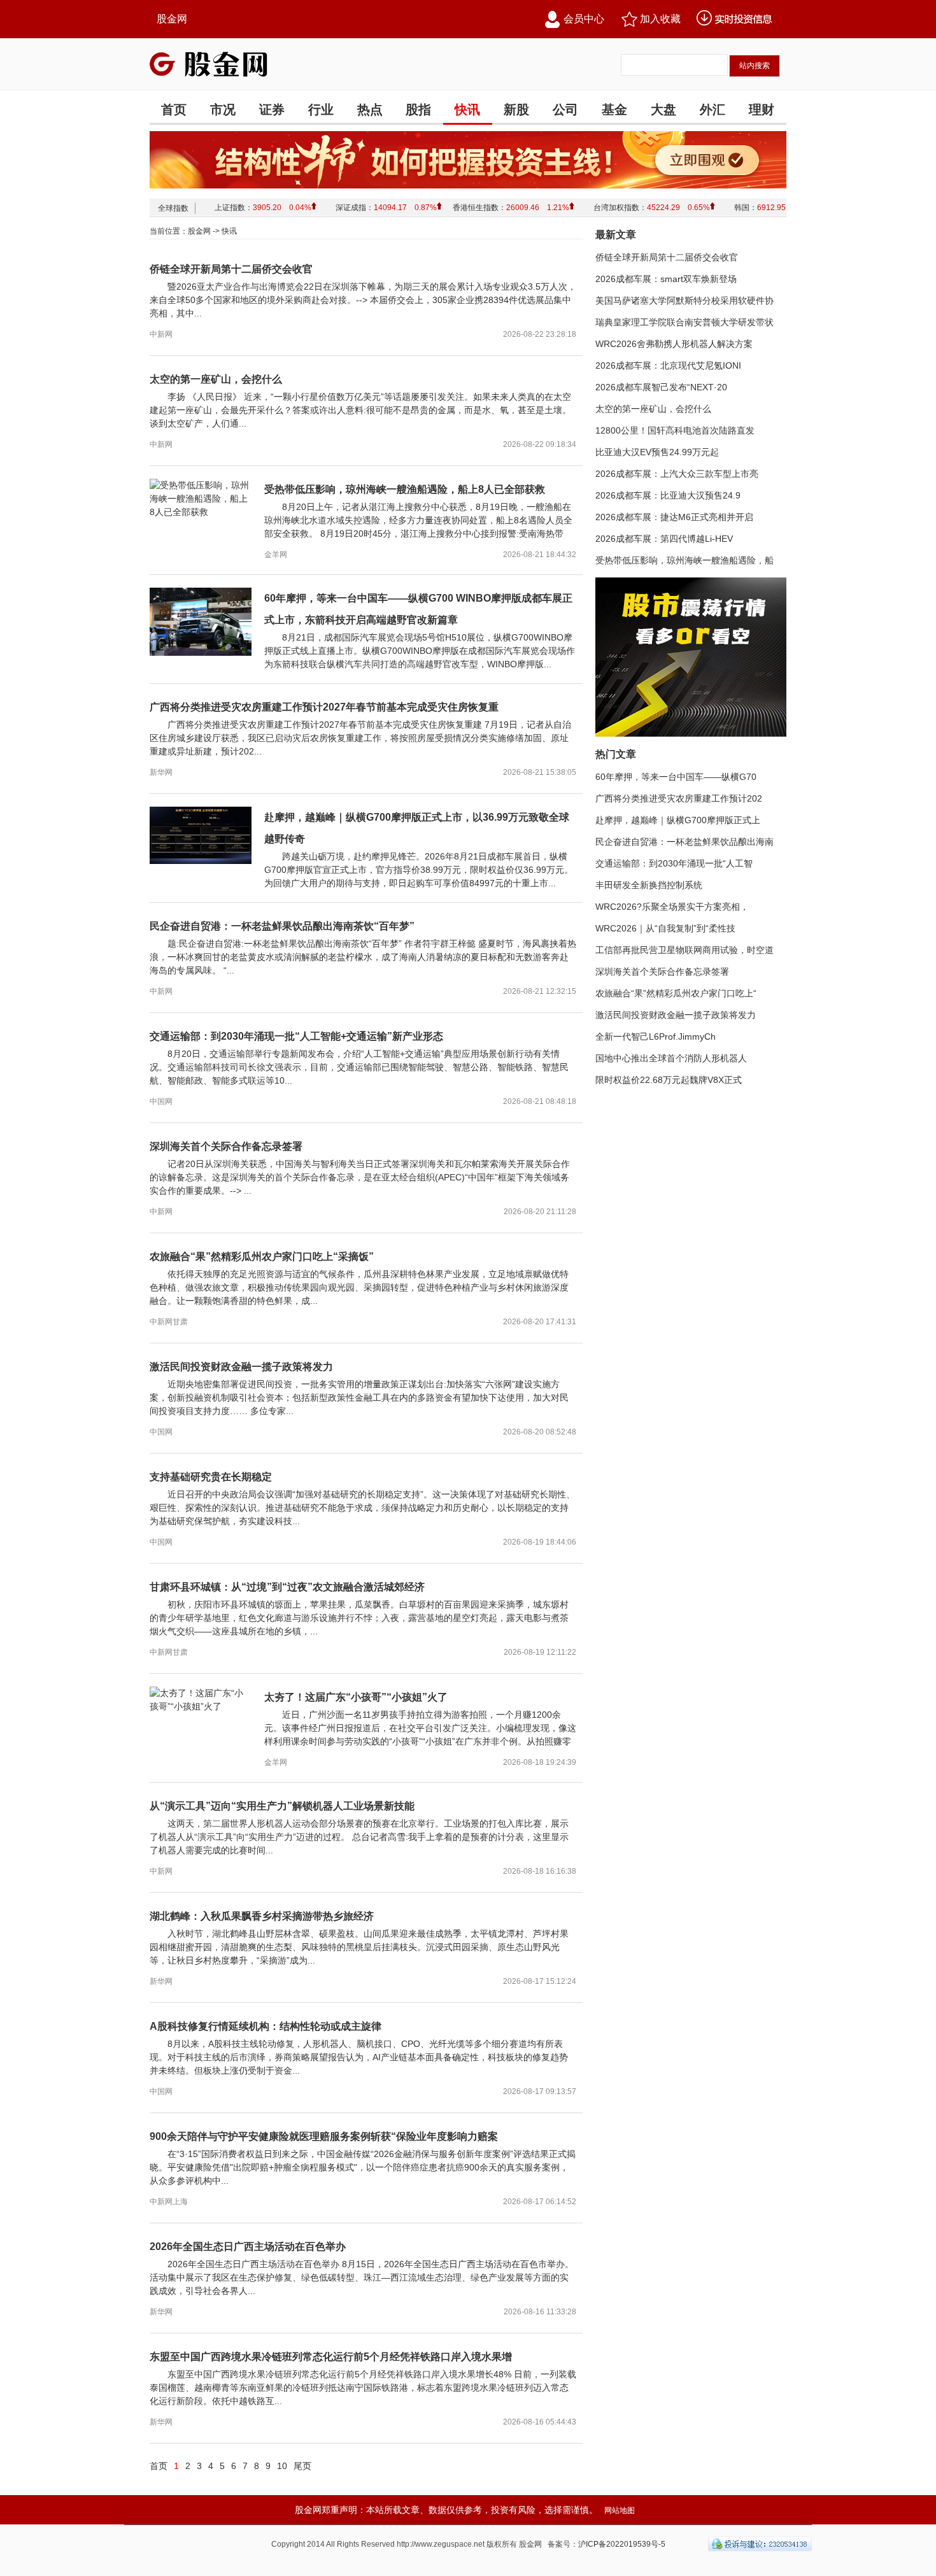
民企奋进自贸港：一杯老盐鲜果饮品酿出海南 (684, 842)
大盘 (663, 110)
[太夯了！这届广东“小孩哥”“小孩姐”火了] (201, 1706)
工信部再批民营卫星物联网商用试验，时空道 (684, 950)
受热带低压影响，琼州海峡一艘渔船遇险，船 (684, 560)
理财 (762, 110)
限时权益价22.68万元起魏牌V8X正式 (669, 1080)
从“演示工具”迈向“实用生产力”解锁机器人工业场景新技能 (282, 1806)
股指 (418, 110)
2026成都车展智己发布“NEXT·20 (661, 387)
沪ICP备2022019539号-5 (622, 2544)
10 (282, 2466)
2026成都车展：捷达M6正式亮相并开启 (674, 517)
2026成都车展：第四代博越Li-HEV (664, 539)
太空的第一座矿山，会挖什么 (216, 379)
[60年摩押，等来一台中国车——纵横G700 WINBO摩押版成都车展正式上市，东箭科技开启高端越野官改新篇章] (201, 653)
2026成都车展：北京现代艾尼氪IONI (668, 365)
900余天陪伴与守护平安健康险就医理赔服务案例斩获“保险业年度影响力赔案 (324, 2136)
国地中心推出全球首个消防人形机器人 (671, 1058)
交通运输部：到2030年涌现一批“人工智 (674, 863)
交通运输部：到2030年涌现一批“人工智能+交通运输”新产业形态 (296, 1036)
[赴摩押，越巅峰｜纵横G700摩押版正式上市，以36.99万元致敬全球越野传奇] (201, 861)
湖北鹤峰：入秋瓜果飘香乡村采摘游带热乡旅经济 (262, 1916)
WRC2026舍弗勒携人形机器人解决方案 (674, 344)
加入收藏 (660, 19)
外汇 (713, 110)
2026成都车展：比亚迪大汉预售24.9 (668, 495)
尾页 (302, 2466)
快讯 (467, 110)
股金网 (172, 19)
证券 (272, 110)
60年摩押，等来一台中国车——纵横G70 (676, 777)
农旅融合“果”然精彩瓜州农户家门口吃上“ (676, 993)
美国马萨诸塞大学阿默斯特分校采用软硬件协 (684, 301)
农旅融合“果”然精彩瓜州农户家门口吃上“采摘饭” (262, 1256)
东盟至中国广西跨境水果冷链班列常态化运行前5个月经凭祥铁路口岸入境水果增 (331, 2357)
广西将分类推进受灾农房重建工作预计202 (679, 798)
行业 (321, 110)
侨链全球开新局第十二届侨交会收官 (231, 269)
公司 (565, 110)
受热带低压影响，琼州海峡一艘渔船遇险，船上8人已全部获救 (405, 489)
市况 (223, 110)
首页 (174, 110)
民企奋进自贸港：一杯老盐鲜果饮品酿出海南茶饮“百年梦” (282, 926)
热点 (370, 110)
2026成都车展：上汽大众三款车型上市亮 (677, 474)
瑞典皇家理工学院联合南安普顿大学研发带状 (684, 322)
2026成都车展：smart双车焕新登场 (666, 279)
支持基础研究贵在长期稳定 (211, 1477)
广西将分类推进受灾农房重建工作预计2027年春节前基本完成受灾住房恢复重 (324, 707)
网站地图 (620, 2510)
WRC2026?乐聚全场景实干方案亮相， (672, 907)
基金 (614, 110)
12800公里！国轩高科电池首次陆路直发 (675, 430)
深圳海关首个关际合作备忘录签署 (226, 1146)
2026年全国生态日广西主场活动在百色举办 (248, 2247)
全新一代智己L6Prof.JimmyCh (656, 1037)
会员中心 (584, 19)
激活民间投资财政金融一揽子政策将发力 (241, 1367)
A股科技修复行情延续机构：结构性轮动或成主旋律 (266, 2026)
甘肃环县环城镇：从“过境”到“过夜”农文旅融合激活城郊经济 (287, 1587)
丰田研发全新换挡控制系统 (649, 885)
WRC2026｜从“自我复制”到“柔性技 (665, 928)
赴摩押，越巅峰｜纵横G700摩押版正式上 (678, 820)
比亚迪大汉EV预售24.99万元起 (657, 452)
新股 (516, 110)
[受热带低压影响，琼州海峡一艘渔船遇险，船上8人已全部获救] (201, 512)
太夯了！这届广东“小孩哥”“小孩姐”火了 (356, 1697)
